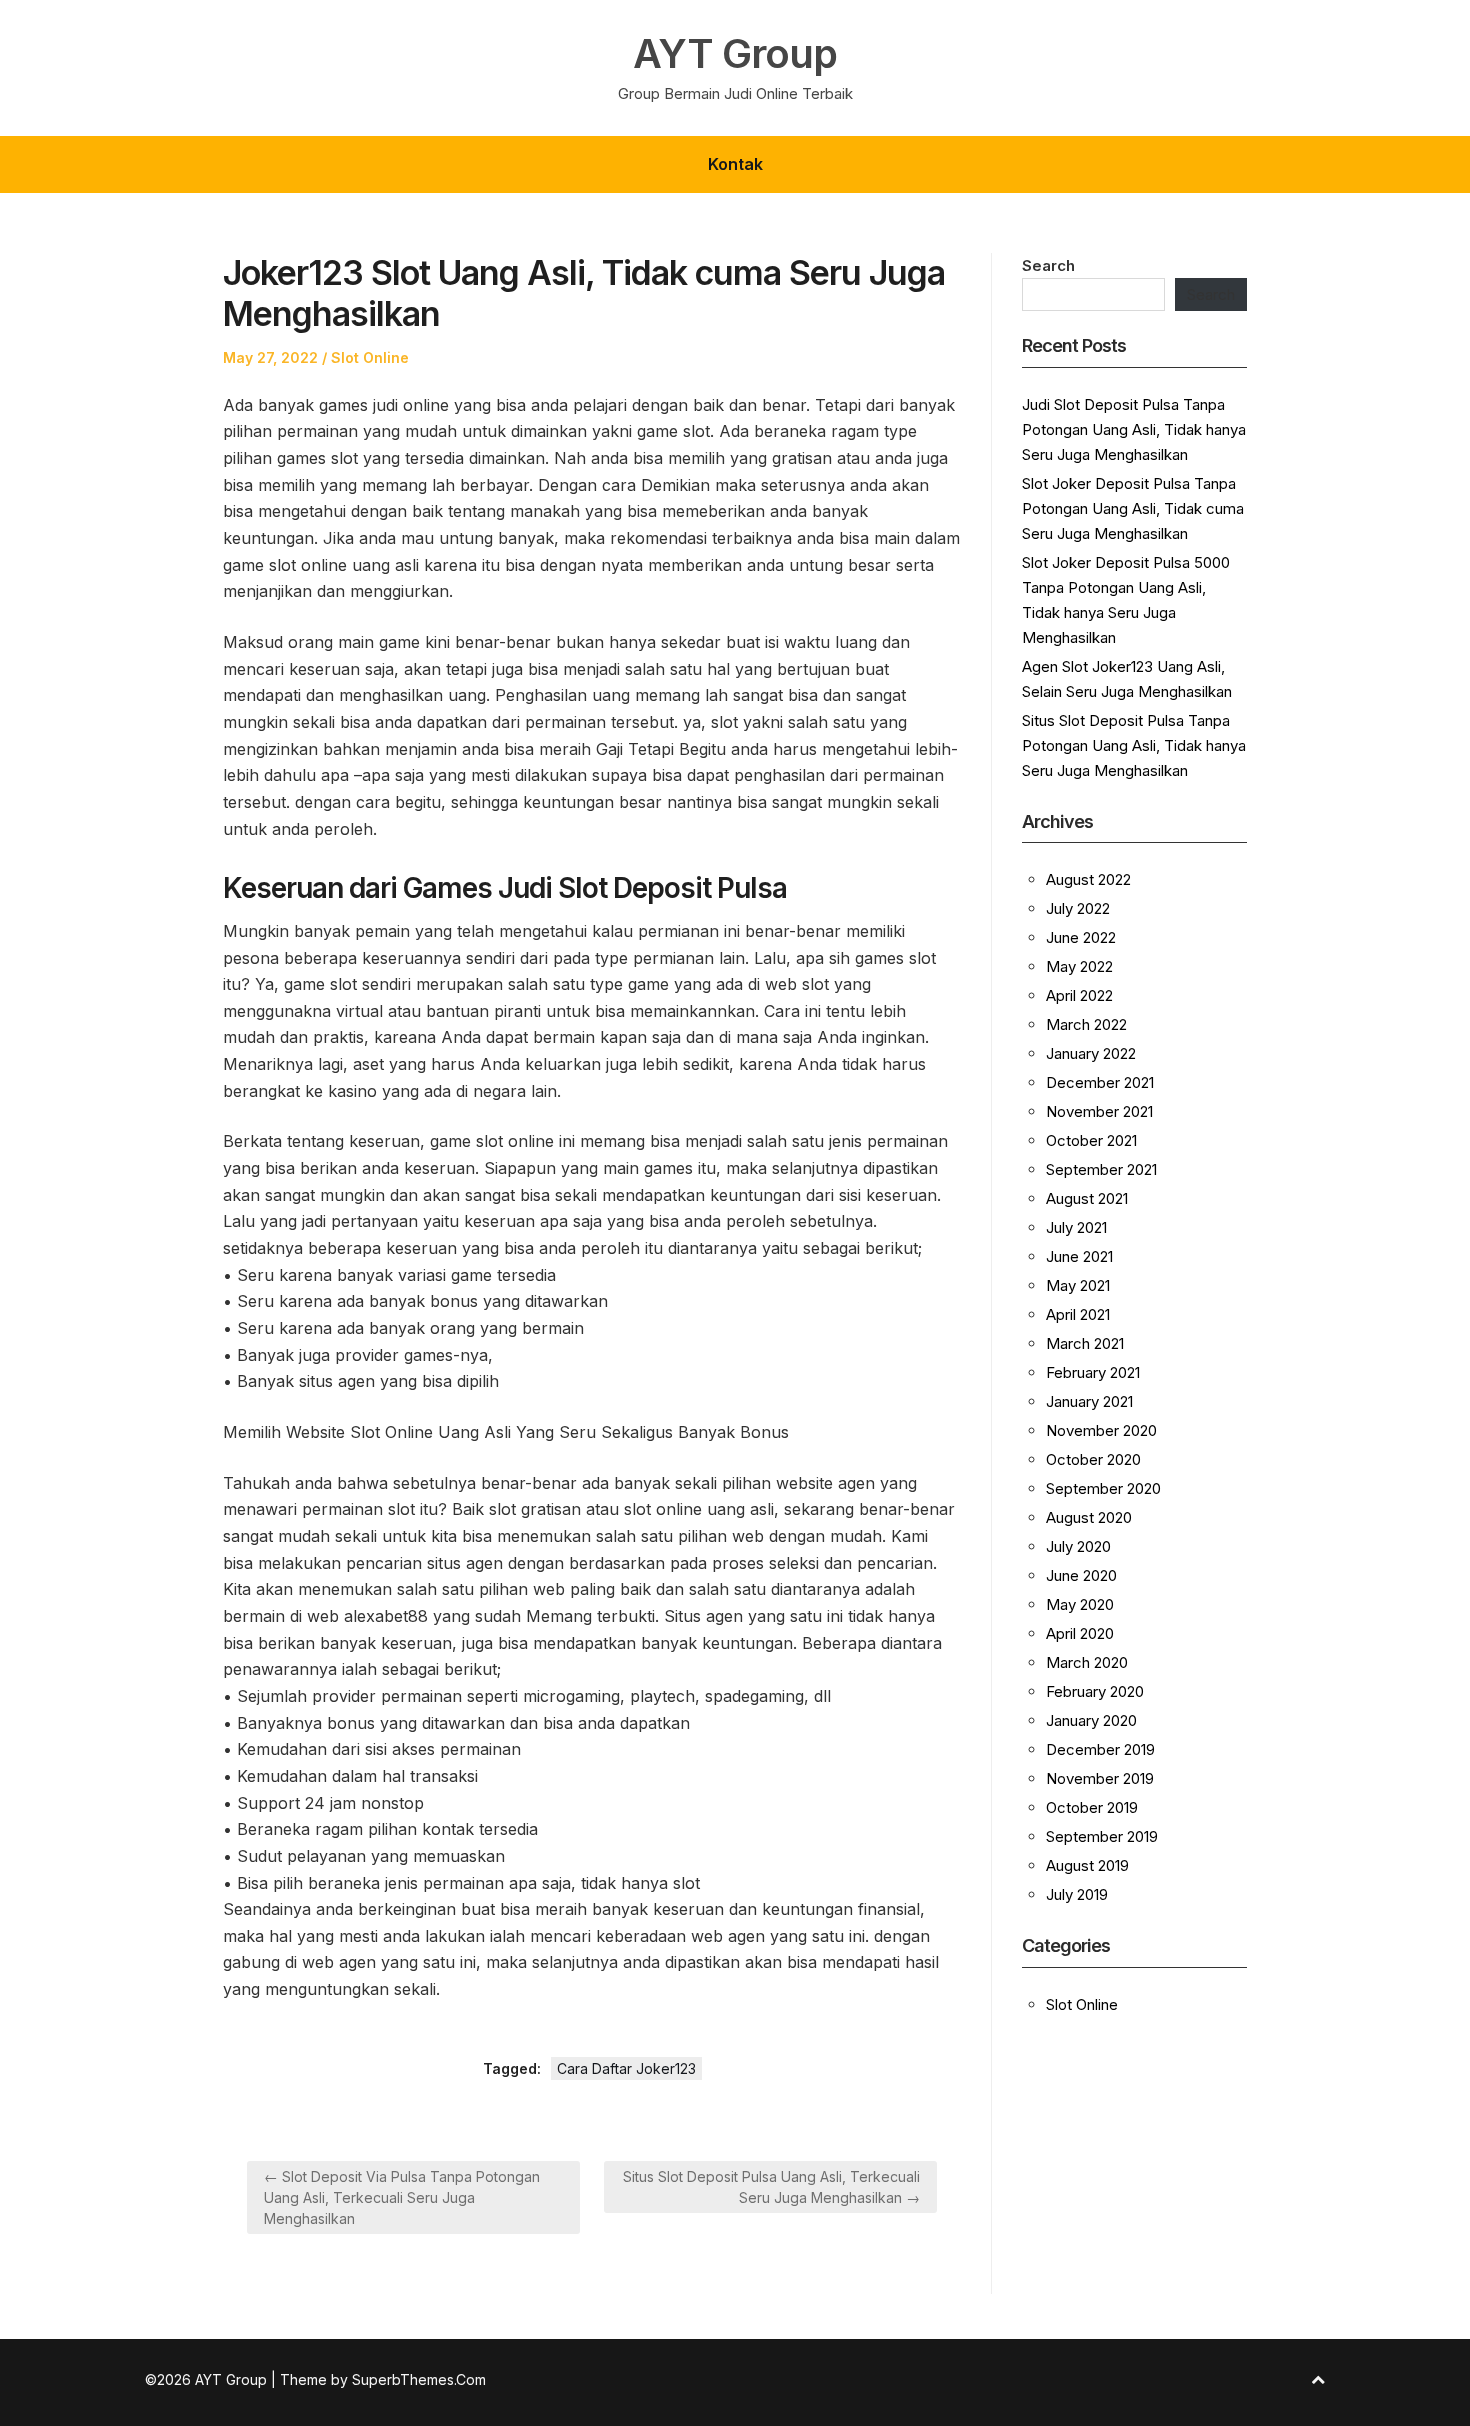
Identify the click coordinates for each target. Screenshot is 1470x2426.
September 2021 (1101, 1169)
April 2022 (1079, 995)
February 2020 (1095, 1691)
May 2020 (1080, 1604)
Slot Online (370, 357)
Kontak (735, 164)
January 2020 (1091, 1720)
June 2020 (1081, 1575)
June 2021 (1079, 1256)
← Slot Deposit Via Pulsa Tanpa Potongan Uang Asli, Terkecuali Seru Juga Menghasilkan (402, 2197)
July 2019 (1077, 1894)
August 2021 (1087, 1198)
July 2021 (1076, 1227)
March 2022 (1086, 1024)
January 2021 (1089, 1401)
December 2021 (1100, 1082)
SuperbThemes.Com (419, 2379)
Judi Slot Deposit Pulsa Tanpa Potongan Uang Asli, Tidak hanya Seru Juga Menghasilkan (1134, 429)
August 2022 (1088, 879)
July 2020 (1078, 1546)
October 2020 (1093, 1459)
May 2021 (1078, 1285)
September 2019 (1102, 1836)
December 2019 (1100, 1749)
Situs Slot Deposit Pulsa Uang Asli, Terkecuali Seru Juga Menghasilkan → (771, 2187)
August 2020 (1089, 1517)
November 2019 (1100, 1778)
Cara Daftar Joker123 (626, 2068)
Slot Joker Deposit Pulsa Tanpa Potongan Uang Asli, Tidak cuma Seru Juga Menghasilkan (1133, 508)
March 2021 (1085, 1343)
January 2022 (1091, 1053)
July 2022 (1078, 908)
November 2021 (1099, 1111)
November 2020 (1101, 1430)
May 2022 (1079, 966)
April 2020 (1080, 1633)
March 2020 (1087, 1662)
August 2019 (1087, 1865)
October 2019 (1092, 1807)
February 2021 (1093, 1372)
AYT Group (735, 54)
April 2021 (1078, 1314)
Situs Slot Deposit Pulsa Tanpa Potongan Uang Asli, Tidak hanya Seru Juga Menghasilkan (1134, 745)
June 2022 (1081, 937)
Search (1048, 265)
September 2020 (1103, 1488)
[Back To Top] (1318, 2379)
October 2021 (1091, 1140)
